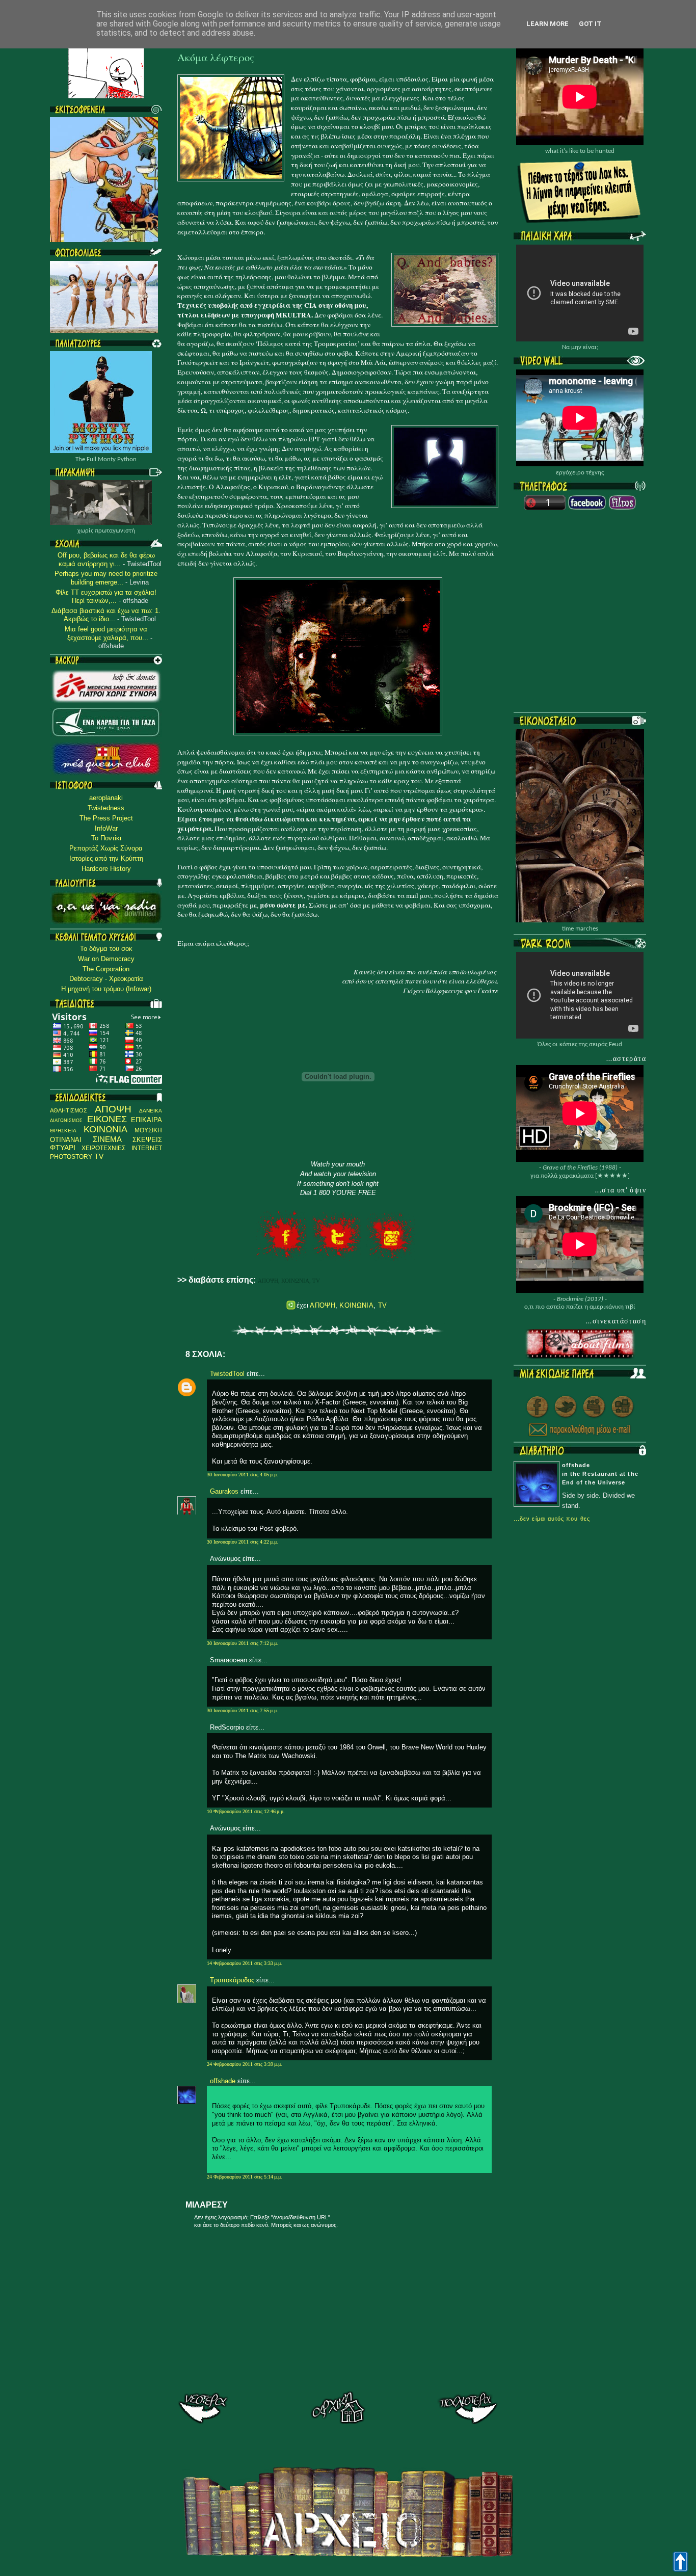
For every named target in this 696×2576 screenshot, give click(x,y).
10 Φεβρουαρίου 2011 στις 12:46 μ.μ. (246, 1811)
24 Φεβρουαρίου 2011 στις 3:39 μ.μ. (245, 2064)
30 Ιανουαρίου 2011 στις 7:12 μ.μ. (243, 1643)
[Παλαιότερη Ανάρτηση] (467, 2409)
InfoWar (106, 828)
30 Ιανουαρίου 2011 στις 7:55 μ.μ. (243, 1710)
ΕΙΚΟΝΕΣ (107, 1119)
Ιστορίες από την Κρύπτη (106, 858)
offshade (223, 2081)
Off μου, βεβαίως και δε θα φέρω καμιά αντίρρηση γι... (106, 560)
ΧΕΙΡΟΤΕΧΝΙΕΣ (103, 1148)
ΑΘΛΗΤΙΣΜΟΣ (69, 1110)
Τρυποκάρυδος (232, 1980)
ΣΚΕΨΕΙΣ (147, 1140)
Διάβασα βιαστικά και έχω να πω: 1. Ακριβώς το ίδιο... (106, 615)
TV (99, 1157)
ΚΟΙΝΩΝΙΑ (105, 1129)
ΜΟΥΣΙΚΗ (148, 1130)
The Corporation (106, 969)
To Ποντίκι (106, 838)
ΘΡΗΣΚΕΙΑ (63, 1131)
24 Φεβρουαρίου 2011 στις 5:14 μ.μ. (245, 2177)
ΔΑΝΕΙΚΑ (151, 1111)
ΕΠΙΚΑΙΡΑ (146, 1120)
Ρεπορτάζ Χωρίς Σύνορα (106, 848)
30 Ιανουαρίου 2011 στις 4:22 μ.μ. (243, 1542)
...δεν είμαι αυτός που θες (552, 1519)
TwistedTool (227, 1374)
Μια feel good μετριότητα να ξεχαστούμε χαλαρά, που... (106, 633)
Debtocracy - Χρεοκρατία (106, 979)
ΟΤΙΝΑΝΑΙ (66, 1140)
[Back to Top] (680, 2562)
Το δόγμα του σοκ (106, 949)
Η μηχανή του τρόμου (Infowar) (106, 989)
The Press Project (106, 818)
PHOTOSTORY (71, 1157)
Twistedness (106, 808)
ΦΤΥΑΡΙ (63, 1148)
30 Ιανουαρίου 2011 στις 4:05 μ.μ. (243, 1475)
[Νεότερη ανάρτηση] (209, 2409)
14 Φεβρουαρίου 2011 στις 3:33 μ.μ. (245, 1963)
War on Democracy (106, 959)
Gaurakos (224, 1491)
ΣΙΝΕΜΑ (107, 1139)
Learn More (547, 24)
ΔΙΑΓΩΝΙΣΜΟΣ (66, 1120)
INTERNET (147, 1148)
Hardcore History (106, 869)
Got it (590, 24)
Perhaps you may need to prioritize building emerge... (106, 578)
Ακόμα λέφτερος (216, 58)
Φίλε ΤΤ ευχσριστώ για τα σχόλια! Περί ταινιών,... (106, 597)
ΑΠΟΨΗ (113, 1109)
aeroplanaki (106, 798)
